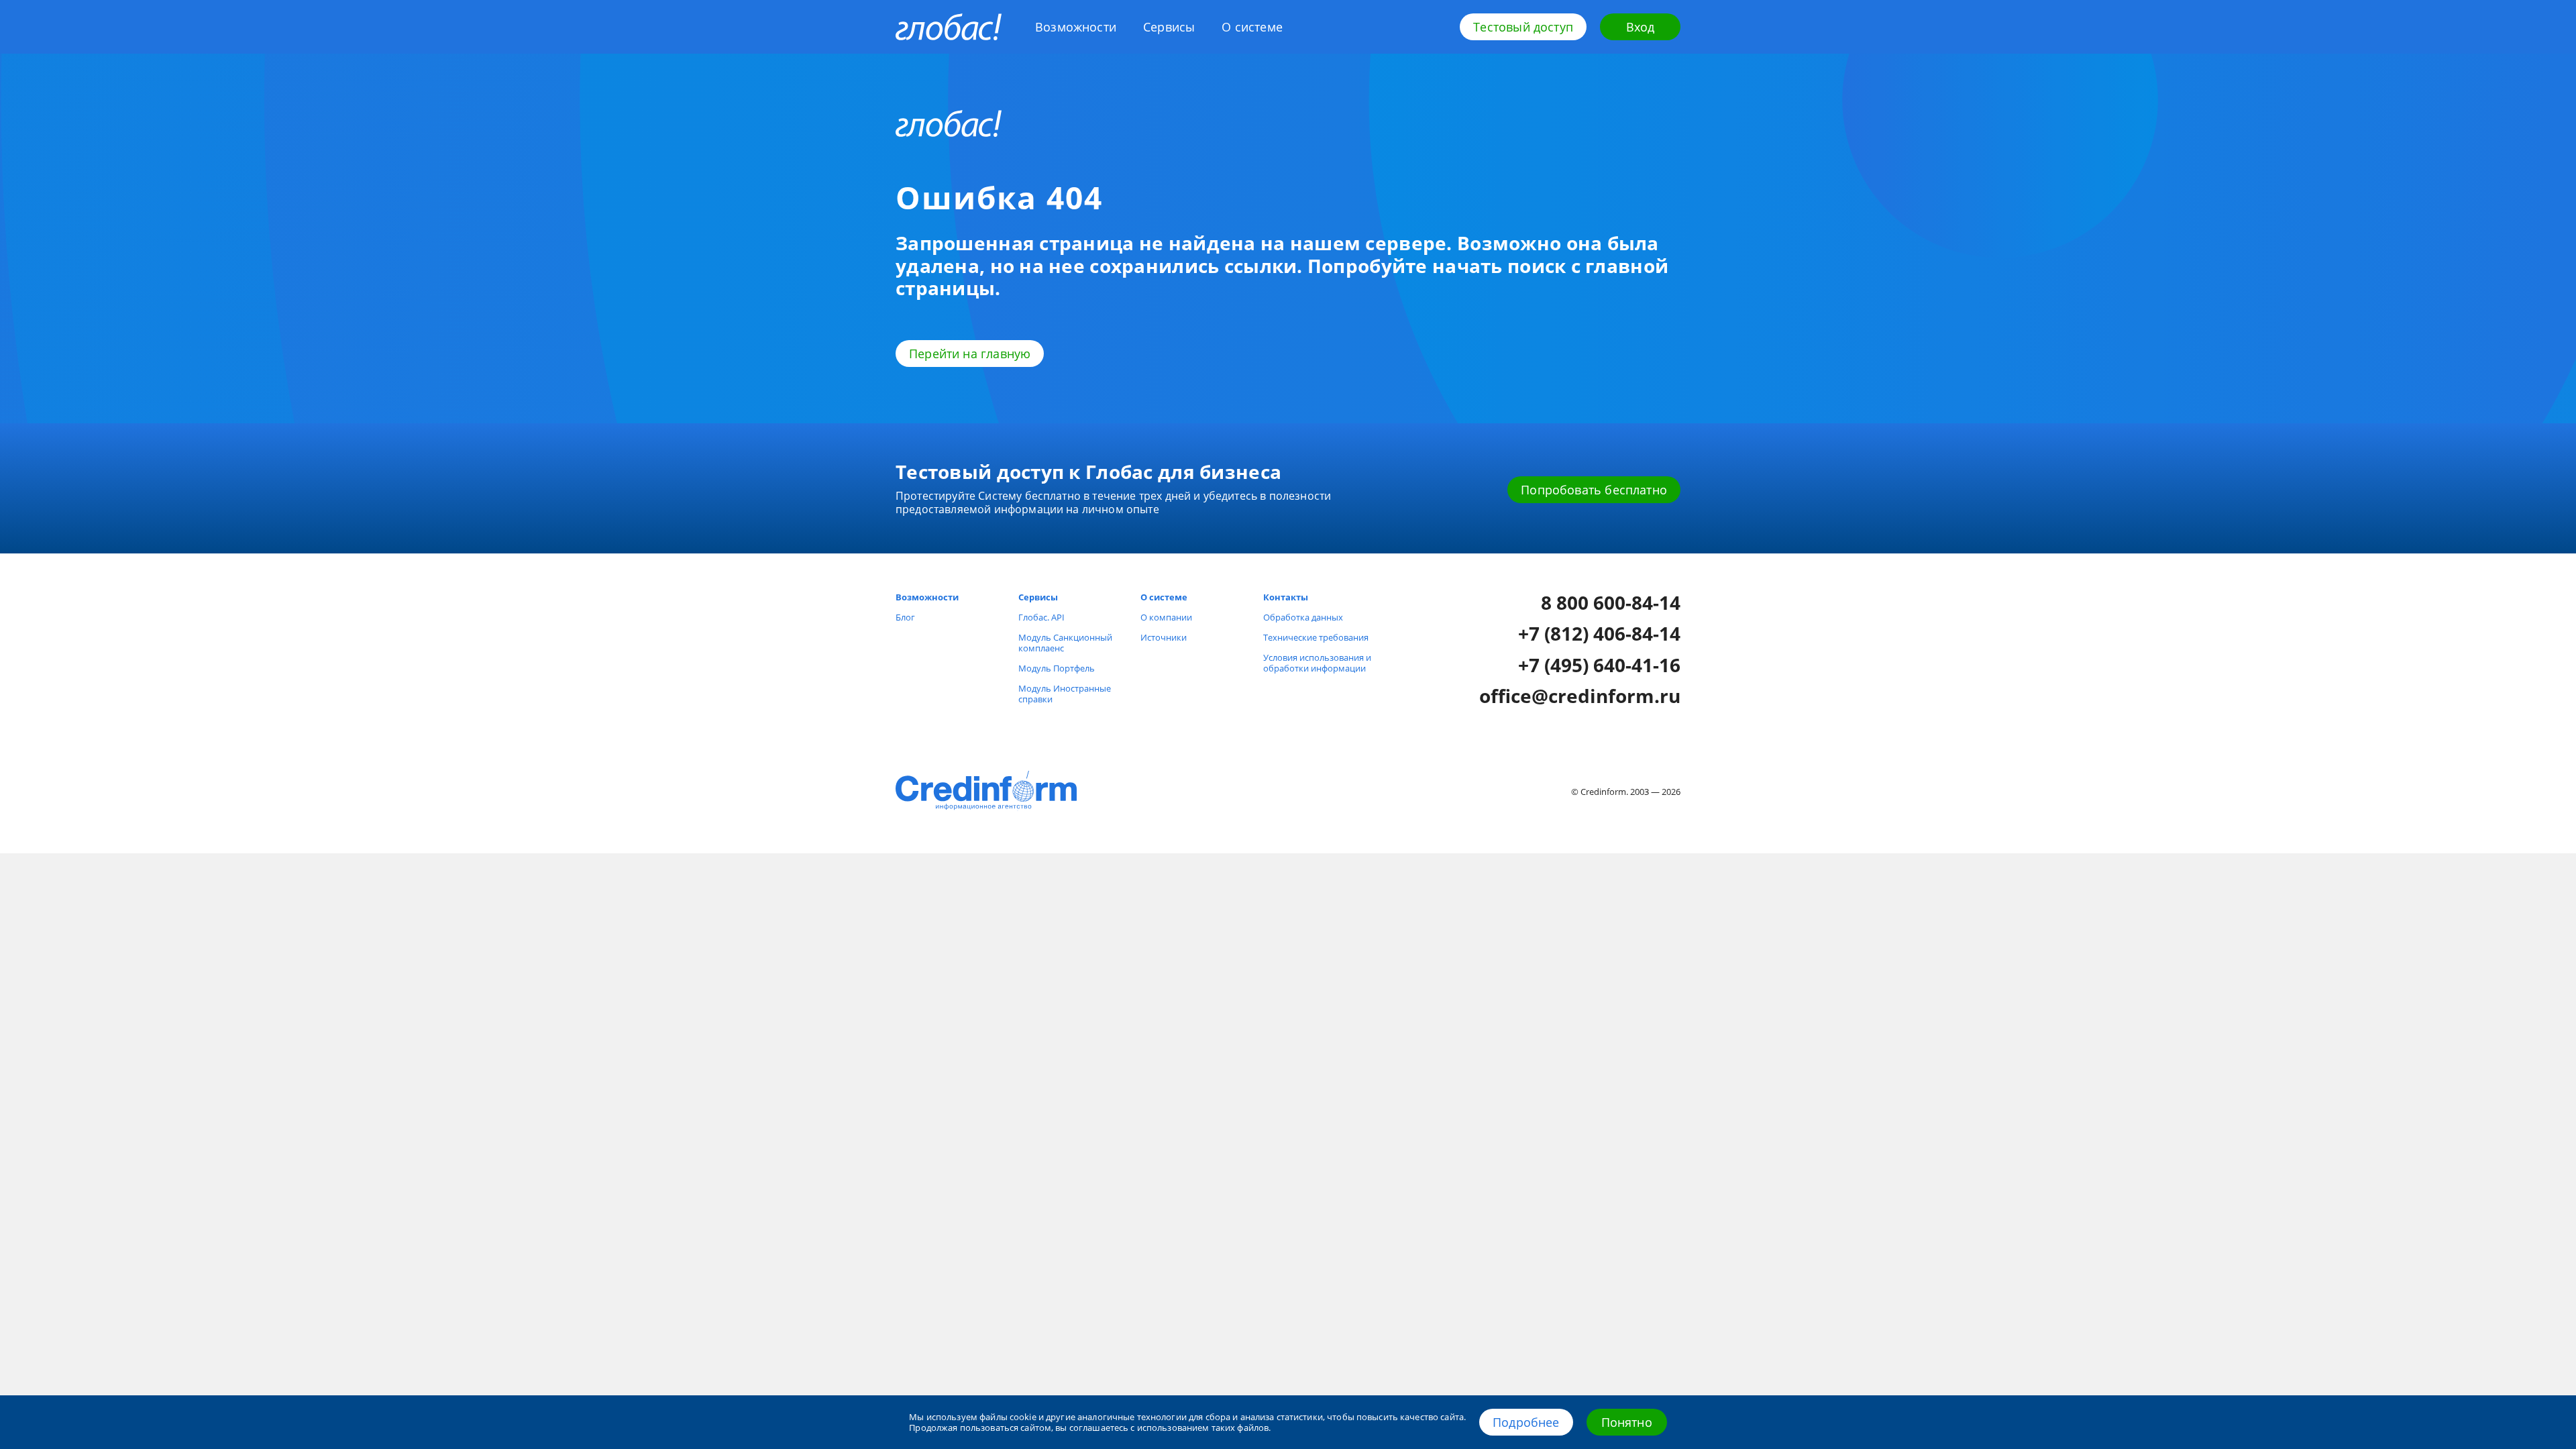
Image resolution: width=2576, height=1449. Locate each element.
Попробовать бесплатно (1594, 490)
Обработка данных (1303, 617)
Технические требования (1316, 637)
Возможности (1076, 27)
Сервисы (1169, 27)
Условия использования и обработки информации (1317, 663)
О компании (1166, 617)
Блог (905, 617)
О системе (1252, 27)
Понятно (1627, 1422)
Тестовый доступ (1523, 27)
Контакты (1286, 597)
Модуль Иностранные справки (1065, 694)
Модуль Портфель (1057, 668)
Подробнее (1526, 1422)
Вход (1641, 27)
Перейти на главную (970, 354)
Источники (1164, 637)
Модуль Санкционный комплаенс (1065, 643)
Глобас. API (1041, 617)
